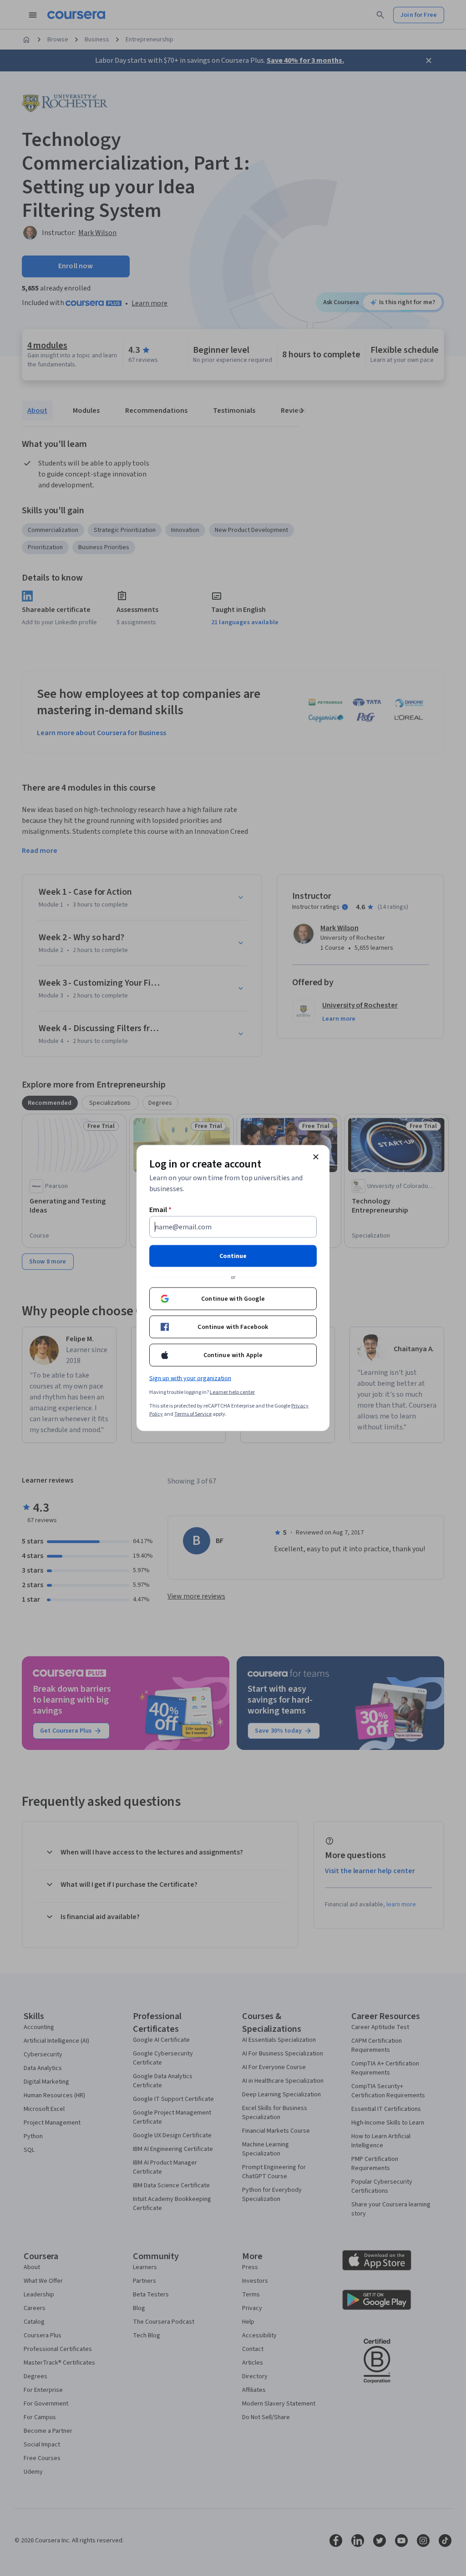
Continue (233, 1256)
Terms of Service (193, 1414)
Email (160, 1210)
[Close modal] (316, 1157)
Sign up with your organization (190, 1378)
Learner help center (232, 1392)
